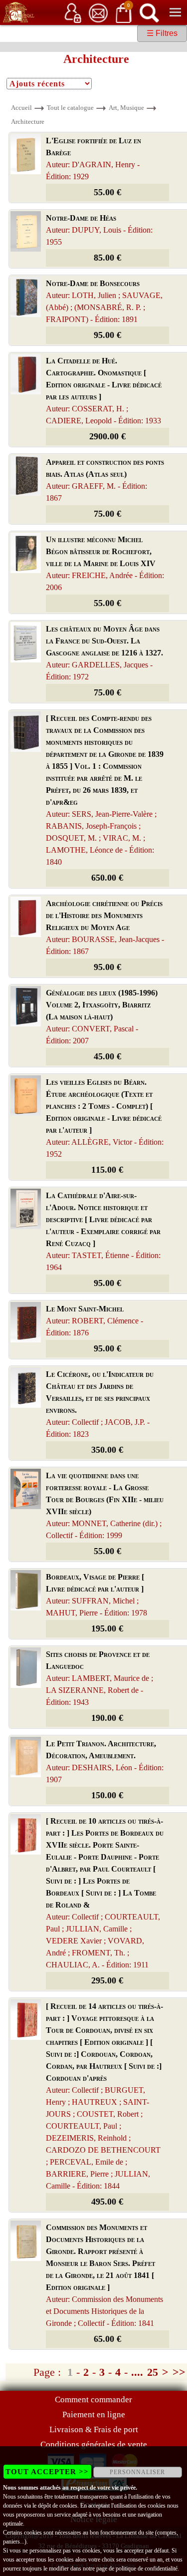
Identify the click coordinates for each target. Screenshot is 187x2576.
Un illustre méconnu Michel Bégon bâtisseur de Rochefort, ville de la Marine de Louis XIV (105, 563)
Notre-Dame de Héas (99, 230)
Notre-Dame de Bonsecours (104, 301)
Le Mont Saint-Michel (94, 1321)
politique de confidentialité (147, 2569)
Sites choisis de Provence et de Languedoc (99, 1678)
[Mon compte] (73, 12)
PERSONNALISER (137, 2472)
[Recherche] (149, 12)
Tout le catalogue (70, 108)
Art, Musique (126, 108)
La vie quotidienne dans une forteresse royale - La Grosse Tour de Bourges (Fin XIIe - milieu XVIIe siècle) (105, 1505)
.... (137, 2372)
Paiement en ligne (94, 2415)
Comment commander (93, 2400)
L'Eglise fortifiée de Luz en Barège (93, 159)
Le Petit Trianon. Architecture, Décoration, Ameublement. (105, 1762)
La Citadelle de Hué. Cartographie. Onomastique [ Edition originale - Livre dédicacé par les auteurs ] (104, 391)
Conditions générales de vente (94, 2444)
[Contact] (98, 12)
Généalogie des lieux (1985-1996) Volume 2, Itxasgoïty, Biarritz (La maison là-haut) (102, 1017)
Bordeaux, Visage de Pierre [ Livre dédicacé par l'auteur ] (96, 1595)
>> (179, 2372)
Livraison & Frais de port (94, 2429)
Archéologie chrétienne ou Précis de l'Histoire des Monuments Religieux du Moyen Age (105, 927)
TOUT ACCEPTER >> (47, 2472)
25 (153, 2372)
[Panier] (124, 12)
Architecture (28, 122)
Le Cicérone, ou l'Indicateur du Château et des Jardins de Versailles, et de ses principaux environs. (100, 1404)
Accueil (21, 108)
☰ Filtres (162, 33)
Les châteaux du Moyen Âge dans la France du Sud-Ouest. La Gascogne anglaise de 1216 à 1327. (104, 653)
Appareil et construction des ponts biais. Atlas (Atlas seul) (105, 480)
